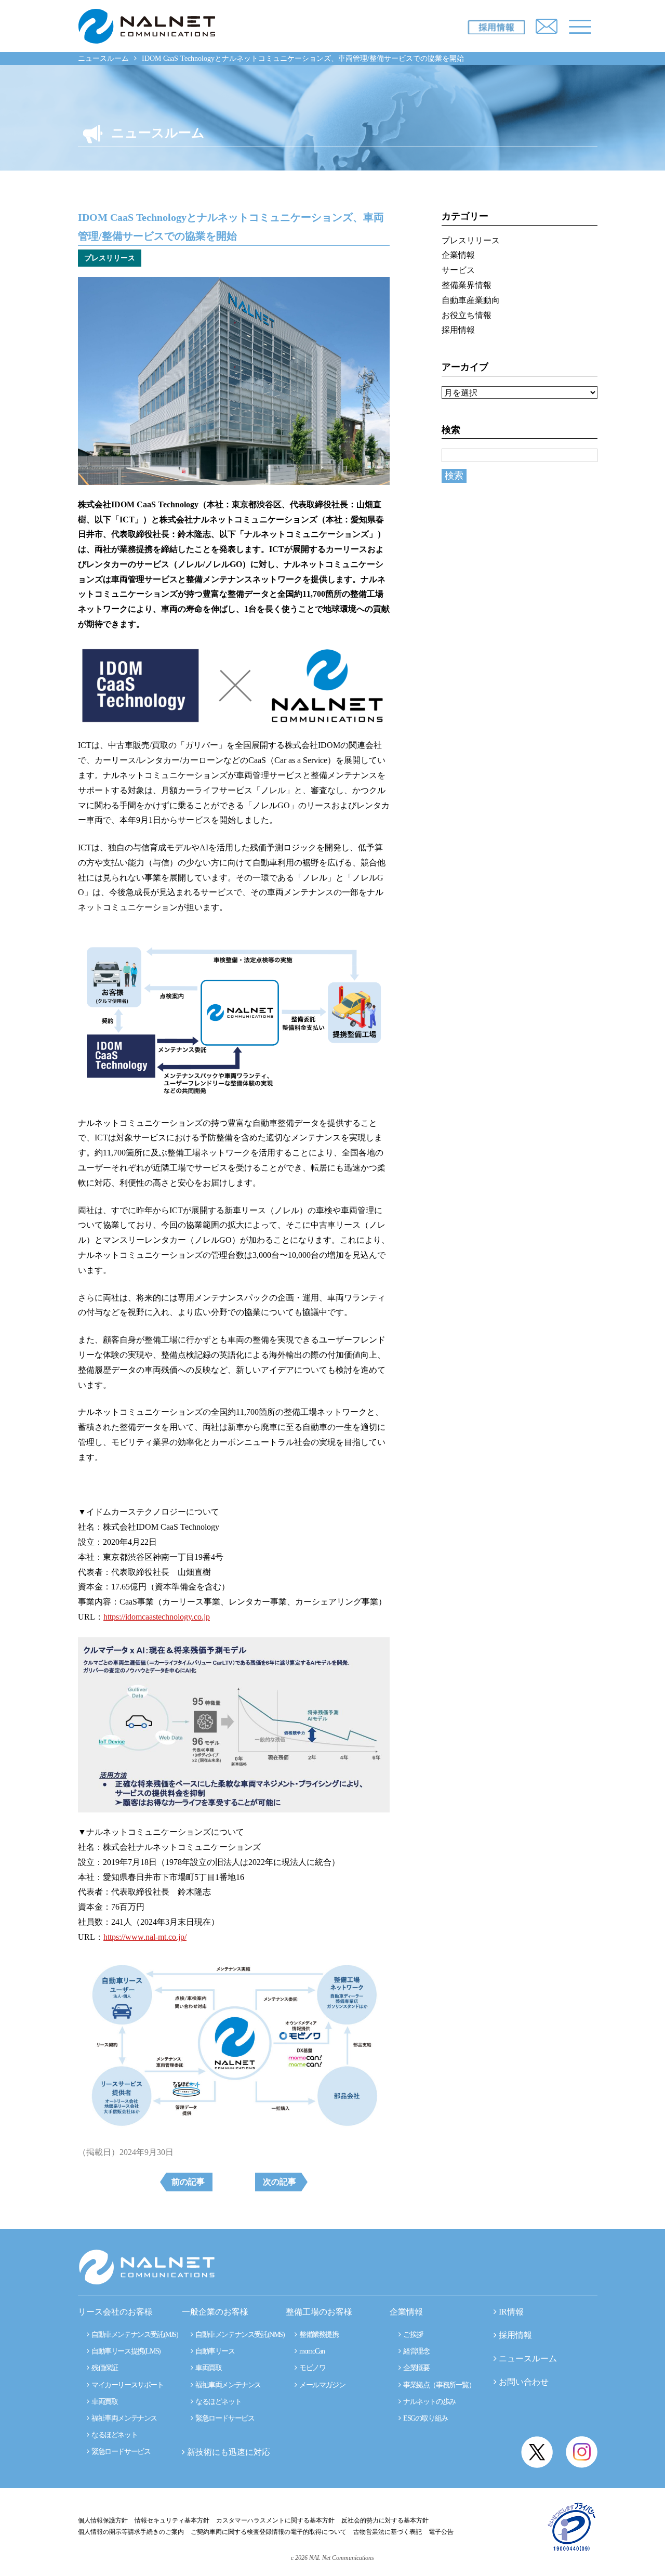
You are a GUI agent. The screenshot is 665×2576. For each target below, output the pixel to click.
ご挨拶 (412, 2335)
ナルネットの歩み (428, 2402)
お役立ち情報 (467, 315)
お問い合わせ (524, 2382)
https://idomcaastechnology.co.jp (157, 1617)
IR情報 (511, 2312)
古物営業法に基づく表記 (388, 2532)
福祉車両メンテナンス (123, 2418)
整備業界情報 (467, 285)
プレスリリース (471, 240)
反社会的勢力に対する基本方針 (385, 2520)
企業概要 (415, 2368)
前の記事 (188, 2182)
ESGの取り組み (424, 2418)
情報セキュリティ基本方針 (172, 2520)
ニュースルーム (103, 58)
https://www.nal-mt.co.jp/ (145, 1937)
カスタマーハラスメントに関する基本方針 (275, 2520)
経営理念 (415, 2351)
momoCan (311, 2351)
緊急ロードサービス (120, 2452)
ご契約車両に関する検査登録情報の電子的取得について (269, 2532)
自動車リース (214, 2351)
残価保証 (104, 2368)
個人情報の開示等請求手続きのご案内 (131, 2532)
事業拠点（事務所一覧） (438, 2385)
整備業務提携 (318, 2335)
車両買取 (104, 2402)
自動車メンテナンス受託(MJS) (134, 2335)
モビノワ (311, 2368)
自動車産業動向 (471, 300)
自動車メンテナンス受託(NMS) (239, 2335)
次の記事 (280, 2182)
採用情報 (458, 330)
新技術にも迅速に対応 (228, 2452)
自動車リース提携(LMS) (125, 2351)
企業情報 (458, 255)
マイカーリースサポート (127, 2385)
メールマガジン (321, 2385)
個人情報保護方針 (103, 2520)
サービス (458, 270)
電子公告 (441, 2532)
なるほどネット (114, 2435)
